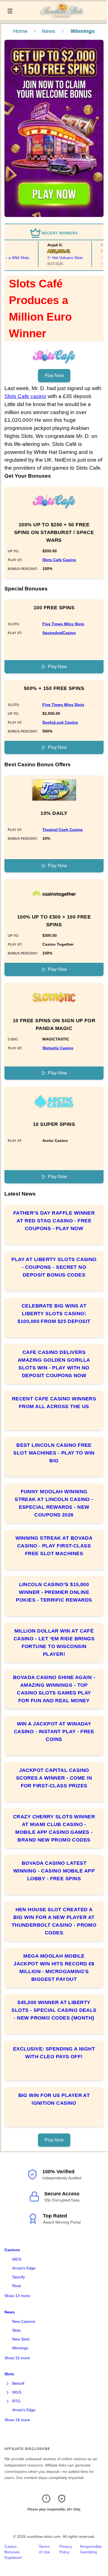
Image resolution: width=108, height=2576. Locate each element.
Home (20, 31)
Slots (16, 2330)
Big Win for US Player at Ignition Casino (54, 2099)
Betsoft (18, 2383)
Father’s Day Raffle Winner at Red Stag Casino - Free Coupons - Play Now (54, 1221)
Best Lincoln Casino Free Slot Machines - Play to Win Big (54, 1453)
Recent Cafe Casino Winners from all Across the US (54, 1403)
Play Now (54, 376)
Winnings (20, 2348)
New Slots (21, 2339)
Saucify (19, 2277)
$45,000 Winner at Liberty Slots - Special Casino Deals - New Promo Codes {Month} (54, 2010)
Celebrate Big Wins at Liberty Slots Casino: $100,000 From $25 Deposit (54, 1314)
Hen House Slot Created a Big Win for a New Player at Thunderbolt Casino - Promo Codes (54, 1921)
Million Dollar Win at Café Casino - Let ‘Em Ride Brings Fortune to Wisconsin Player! (54, 1643)
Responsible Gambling (91, 2549)
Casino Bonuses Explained (13, 2552)
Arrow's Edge (24, 2268)
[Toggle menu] (10, 11)
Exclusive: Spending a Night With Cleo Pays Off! (54, 2053)
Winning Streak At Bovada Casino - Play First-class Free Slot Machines (54, 1546)
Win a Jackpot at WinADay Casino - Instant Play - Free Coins (54, 1732)
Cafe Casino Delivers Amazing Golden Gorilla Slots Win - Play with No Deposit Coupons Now (54, 1364)
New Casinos (24, 2321)
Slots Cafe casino (25, 396)
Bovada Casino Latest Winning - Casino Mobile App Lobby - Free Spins (54, 1871)
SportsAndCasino (59, 633)
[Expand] (8, 2384)
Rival (16, 2286)
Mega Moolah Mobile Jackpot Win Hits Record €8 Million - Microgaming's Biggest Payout (54, 1968)
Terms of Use (44, 2549)
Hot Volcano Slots (60, 258)
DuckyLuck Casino (60, 722)
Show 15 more (17, 2358)
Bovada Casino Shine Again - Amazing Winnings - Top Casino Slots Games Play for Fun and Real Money (54, 1689)
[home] (61, 16)
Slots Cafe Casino (59, 560)
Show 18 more (17, 2420)
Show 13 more (17, 2296)
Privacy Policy (66, 2549)
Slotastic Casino (58, 1048)
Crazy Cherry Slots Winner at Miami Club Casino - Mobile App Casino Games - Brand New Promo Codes (54, 1828)
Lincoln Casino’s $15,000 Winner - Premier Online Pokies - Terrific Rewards (54, 1592)
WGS (17, 2259)
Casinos (12, 2250)
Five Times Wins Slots (63, 624)
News (49, 31)
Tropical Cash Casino (63, 830)
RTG (16, 2401)
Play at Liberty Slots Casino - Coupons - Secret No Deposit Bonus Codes (54, 1267)
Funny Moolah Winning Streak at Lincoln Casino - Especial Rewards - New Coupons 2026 (54, 1503)
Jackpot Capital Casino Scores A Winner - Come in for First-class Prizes (54, 1778)
